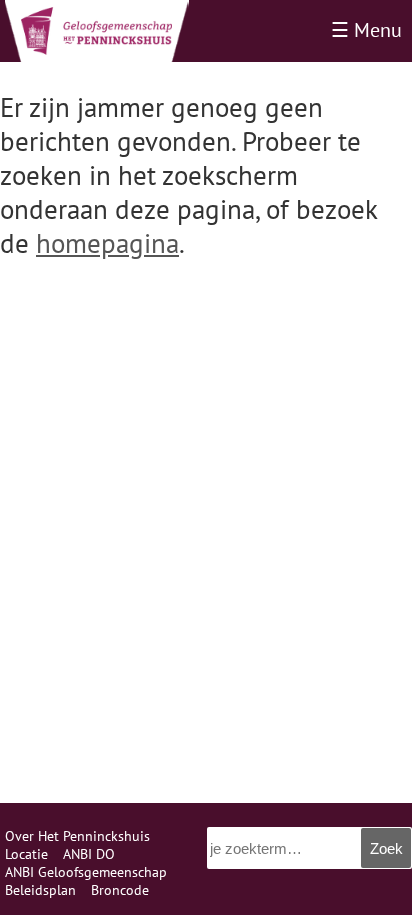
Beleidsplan (40, 890)
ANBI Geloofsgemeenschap (86, 872)
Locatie (26, 854)
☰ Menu (366, 30)
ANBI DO (89, 854)
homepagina (107, 243)
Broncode (120, 890)
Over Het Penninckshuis (77, 836)
